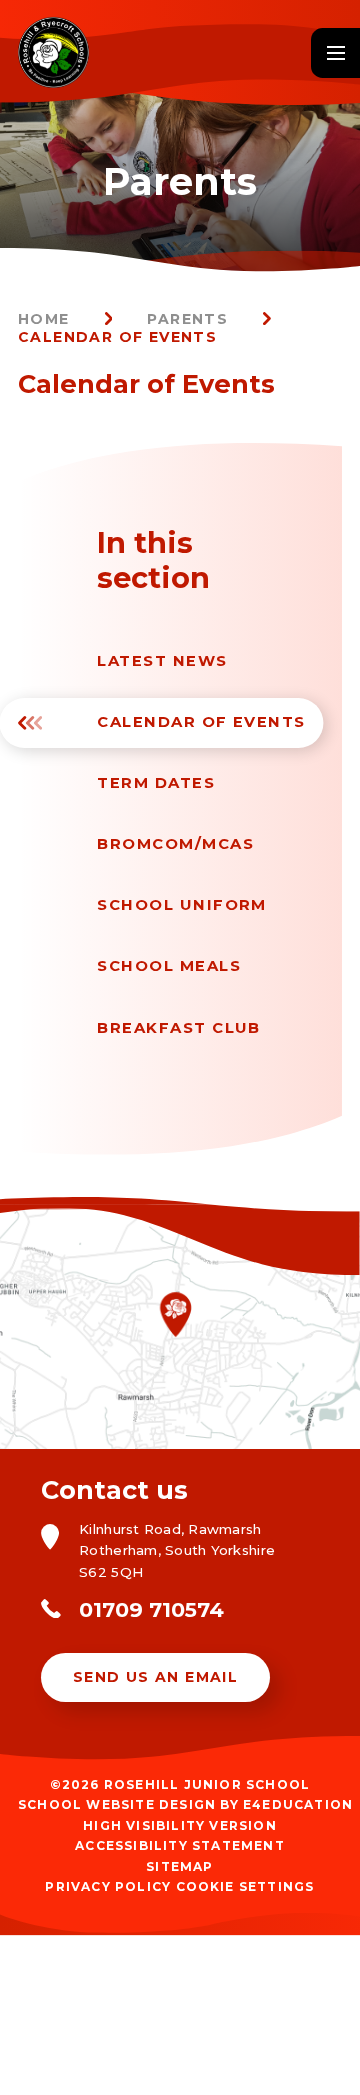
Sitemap (179, 1866)
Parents (187, 319)
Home (44, 319)
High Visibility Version (180, 1825)
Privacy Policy (108, 1886)
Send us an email (155, 1677)
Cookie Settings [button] (245, 1886)
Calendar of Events (117, 337)
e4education (298, 1804)
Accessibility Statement (180, 1845)
